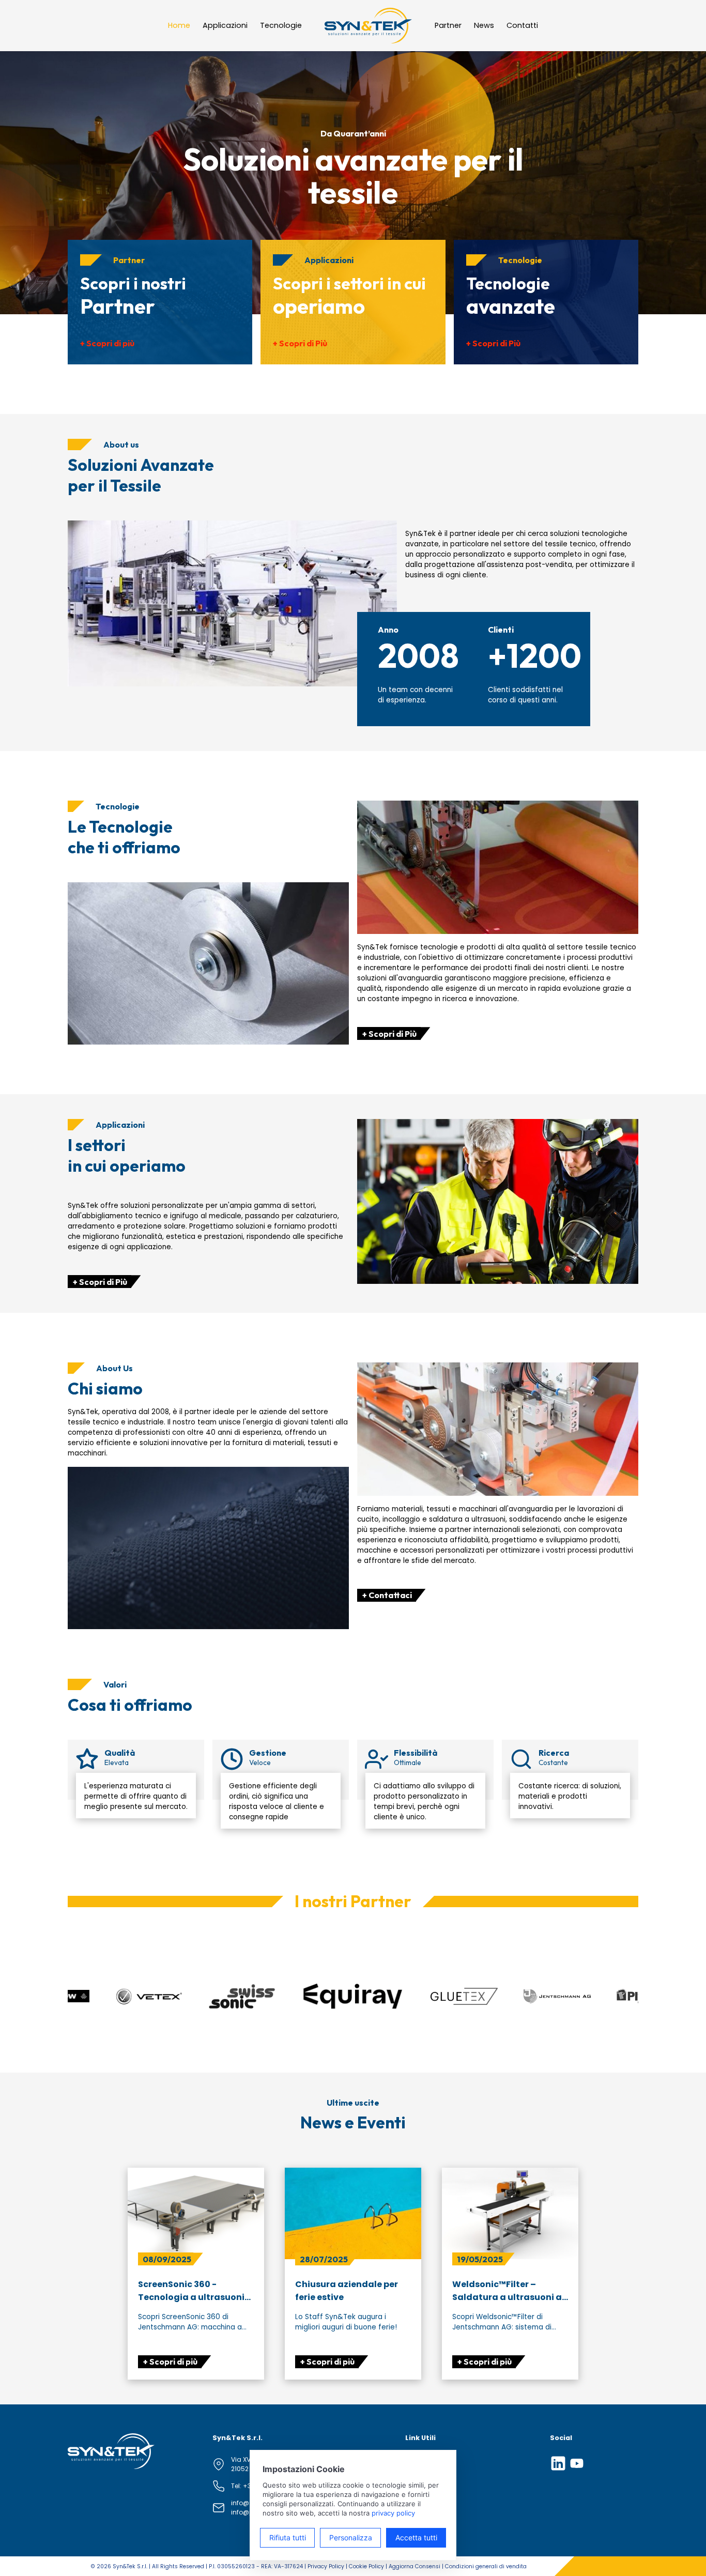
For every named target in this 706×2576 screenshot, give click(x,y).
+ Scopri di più (107, 343)
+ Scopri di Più (300, 343)
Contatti (522, 25)
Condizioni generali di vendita (486, 2566)
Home (179, 25)
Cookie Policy (366, 2566)
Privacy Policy (326, 2566)
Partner (448, 25)
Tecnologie (281, 25)
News (484, 25)
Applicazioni (225, 25)
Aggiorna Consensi (415, 2566)
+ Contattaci (387, 1595)
